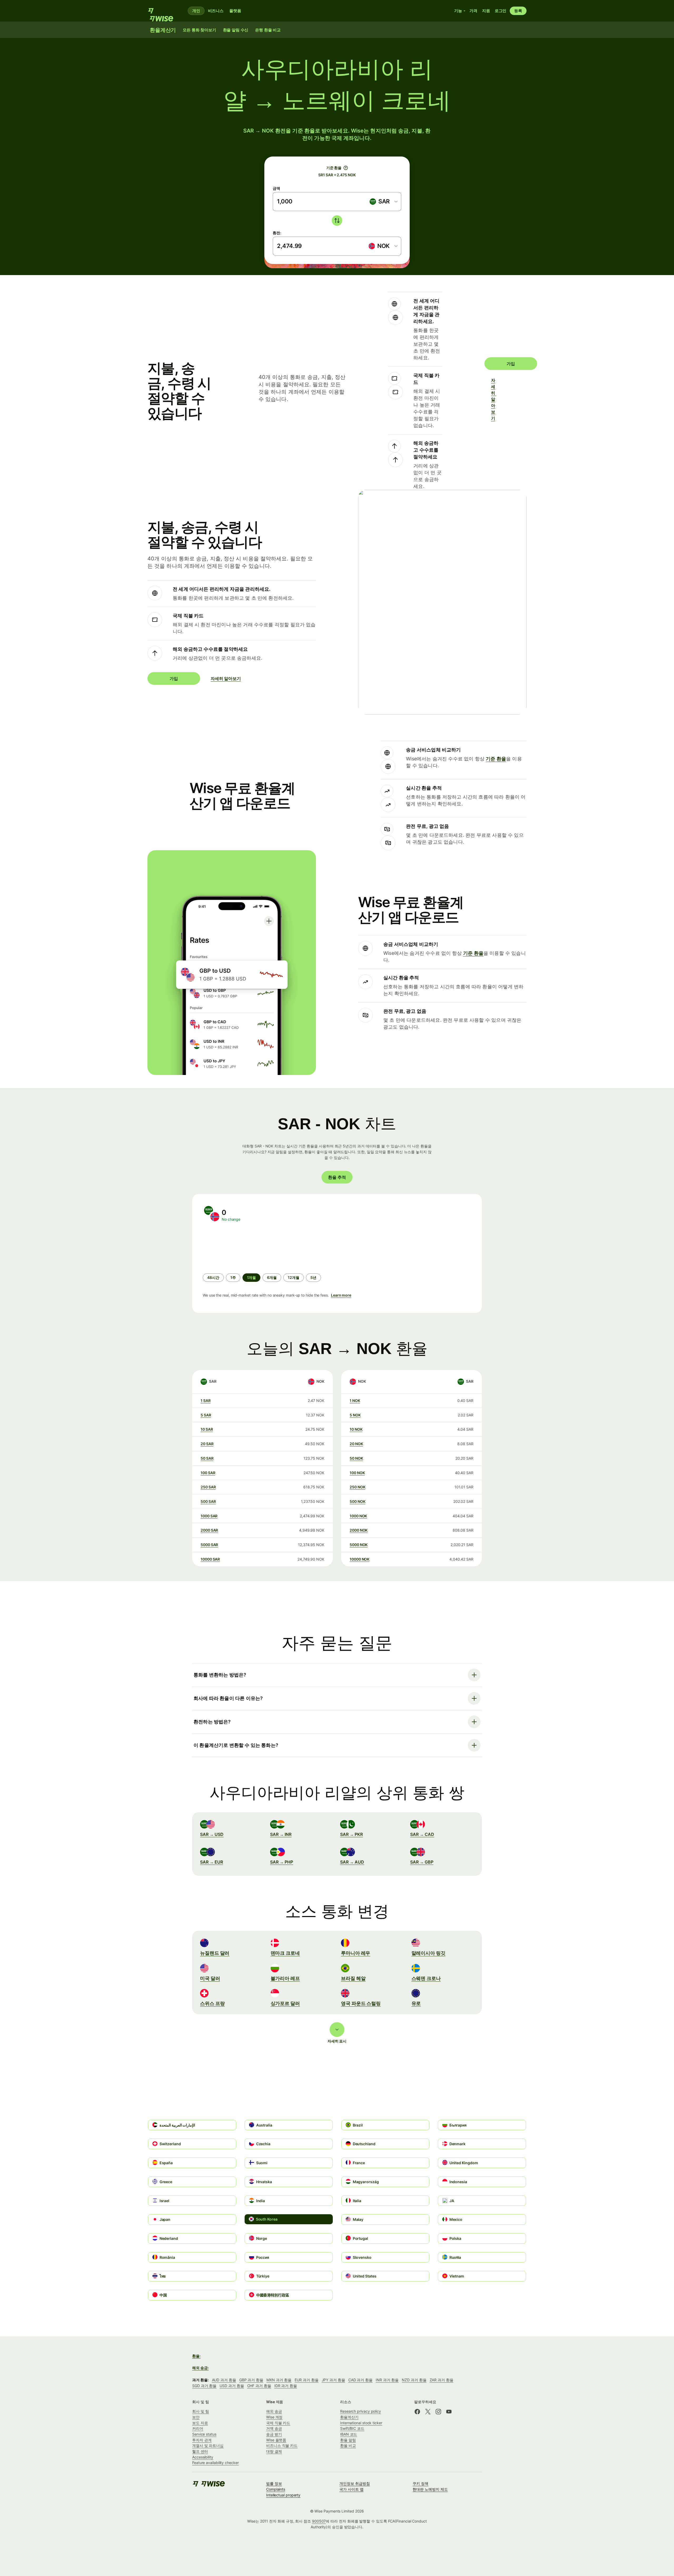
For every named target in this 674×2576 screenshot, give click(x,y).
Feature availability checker (215, 2463)
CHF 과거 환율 (259, 2386)
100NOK (357, 1473)
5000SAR (209, 1545)
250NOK (357, 1487)
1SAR (206, 1401)
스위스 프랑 (212, 2003)
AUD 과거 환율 (224, 2380)
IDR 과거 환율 (286, 2386)
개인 (196, 11)
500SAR (208, 1501)
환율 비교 (348, 2445)
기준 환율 (496, 759)
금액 (276, 188)
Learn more (341, 1295)
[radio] (213, 1278)
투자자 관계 (202, 2440)
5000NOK (359, 1545)
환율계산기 (349, 2417)
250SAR (208, 1487)
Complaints (276, 2489)
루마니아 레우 (356, 1953)
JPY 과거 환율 (333, 2380)
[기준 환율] (346, 168)
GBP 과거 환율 (251, 2380)
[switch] (337, 221)
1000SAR (209, 1516)
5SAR (206, 1415)
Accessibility (203, 2457)
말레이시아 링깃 (428, 1953)
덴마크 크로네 (285, 1953)
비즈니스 (216, 11)
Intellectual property (283, 2495)
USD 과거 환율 (232, 2386)
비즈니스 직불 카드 (282, 2445)
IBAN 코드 (349, 2434)
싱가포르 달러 (285, 2003)
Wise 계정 (274, 2417)
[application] (242, 1248)
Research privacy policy (361, 2411)
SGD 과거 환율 (204, 2386)
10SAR (207, 1429)
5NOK (355, 1415)
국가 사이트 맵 (351, 2489)
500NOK (357, 1501)
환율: (196, 2356)
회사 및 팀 (201, 2411)
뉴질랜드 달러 (215, 1953)
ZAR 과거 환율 (442, 2380)
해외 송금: (200, 2368)
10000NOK (360, 1559)
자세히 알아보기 (494, 399)
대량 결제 (274, 2451)
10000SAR (210, 1559)
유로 (416, 2003)
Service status (204, 2434)
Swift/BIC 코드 (352, 2428)
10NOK (356, 1429)
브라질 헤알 (353, 1978)
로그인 (501, 11)
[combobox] (383, 202)
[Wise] (163, 11)
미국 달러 (210, 1978)
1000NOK (358, 1516)
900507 (319, 2521)
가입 (511, 364)
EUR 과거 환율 (306, 2380)
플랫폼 (235, 11)
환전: (277, 233)
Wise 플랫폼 (276, 2440)
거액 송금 (274, 2428)
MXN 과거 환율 (279, 2380)
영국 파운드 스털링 (361, 2003)
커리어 (198, 2428)
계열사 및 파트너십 (208, 2445)
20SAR (207, 1444)
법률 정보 (274, 2483)
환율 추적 (337, 1177)
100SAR (208, 1473)
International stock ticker (361, 2423)
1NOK (355, 1401)
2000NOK (359, 1530)
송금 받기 (274, 2434)
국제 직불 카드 (278, 2423)
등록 (518, 11)
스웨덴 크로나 (426, 1978)
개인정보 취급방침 (355, 2483)
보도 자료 (200, 2423)
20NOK (356, 1444)
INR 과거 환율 (387, 2380)
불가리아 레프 (285, 1978)
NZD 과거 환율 (414, 2380)
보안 (196, 2417)
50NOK (356, 1458)
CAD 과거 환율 (360, 2380)
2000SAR (209, 1530)
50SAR (207, 1458)
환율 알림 (348, 2440)
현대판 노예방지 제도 (430, 2489)
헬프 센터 (200, 2451)
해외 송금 (274, 2411)
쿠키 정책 (420, 2483)
